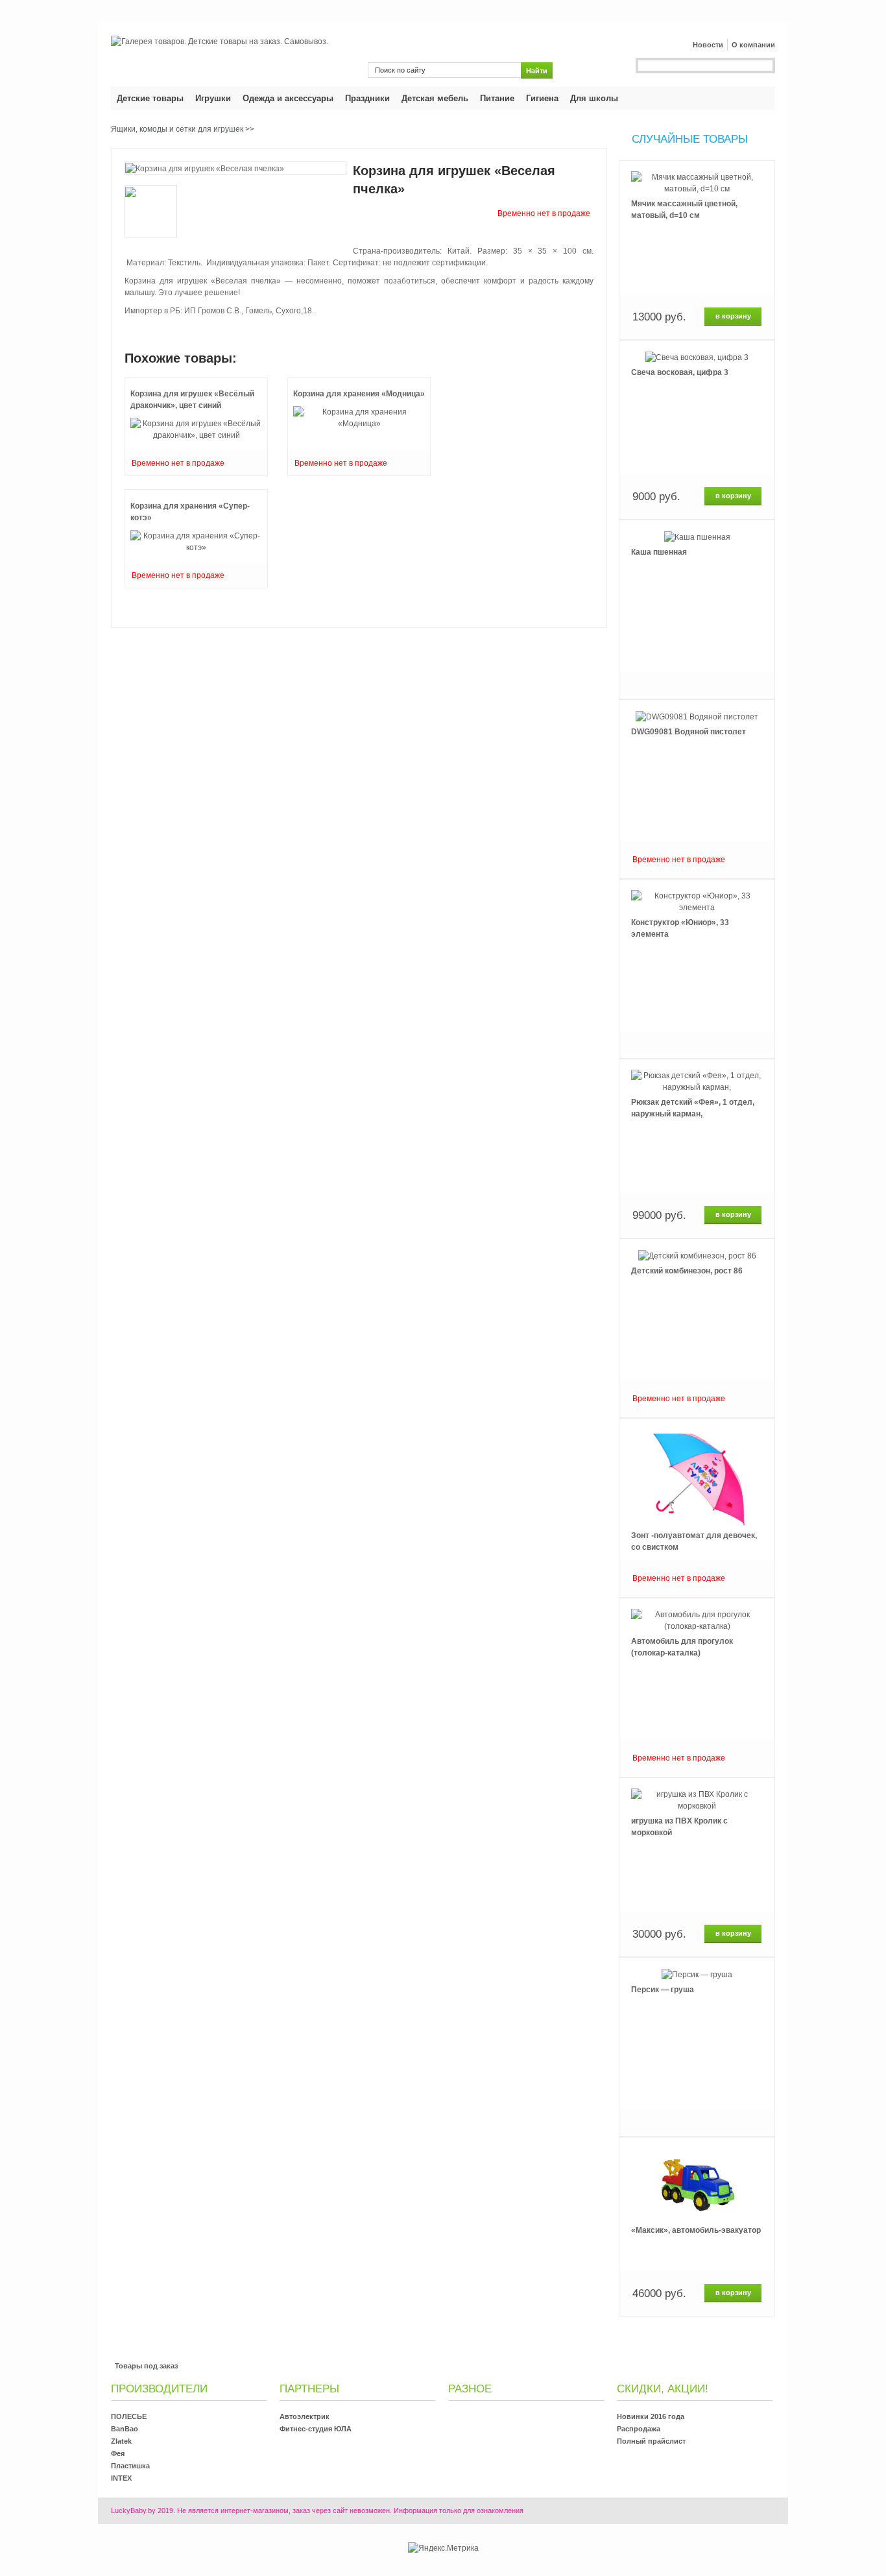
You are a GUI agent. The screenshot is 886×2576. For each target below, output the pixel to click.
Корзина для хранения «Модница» (359, 394)
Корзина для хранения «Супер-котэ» (190, 512)
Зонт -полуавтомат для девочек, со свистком (694, 1541)
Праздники (367, 98)
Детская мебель (435, 98)
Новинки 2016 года (651, 2416)
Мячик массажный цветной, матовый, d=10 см (684, 210)
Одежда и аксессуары (288, 98)
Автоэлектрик (305, 2416)
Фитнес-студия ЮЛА (316, 2429)
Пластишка (130, 2466)
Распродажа (639, 2429)
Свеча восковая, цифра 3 (680, 372)
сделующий (697, 2317)
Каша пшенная (659, 552)
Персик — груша (663, 1990)
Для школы (594, 98)
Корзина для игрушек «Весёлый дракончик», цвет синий (192, 400)
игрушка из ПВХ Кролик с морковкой (679, 1827)
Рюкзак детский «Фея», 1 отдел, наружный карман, (693, 1108)
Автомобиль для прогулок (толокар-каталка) (682, 1647)
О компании (753, 45)
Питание (497, 98)
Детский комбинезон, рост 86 (687, 1271)
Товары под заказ (146, 2366)
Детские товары (150, 98)
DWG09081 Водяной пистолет (688, 732)
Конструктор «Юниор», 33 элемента (680, 928)
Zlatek (121, 2441)
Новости (708, 45)
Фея (118, 2453)
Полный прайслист (651, 2441)
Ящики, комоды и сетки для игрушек (177, 129)
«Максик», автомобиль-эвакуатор (696, 2230)
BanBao (125, 2429)
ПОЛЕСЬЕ (129, 2416)
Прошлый (697, 160)
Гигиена (542, 98)
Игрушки (213, 98)
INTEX (121, 2478)
